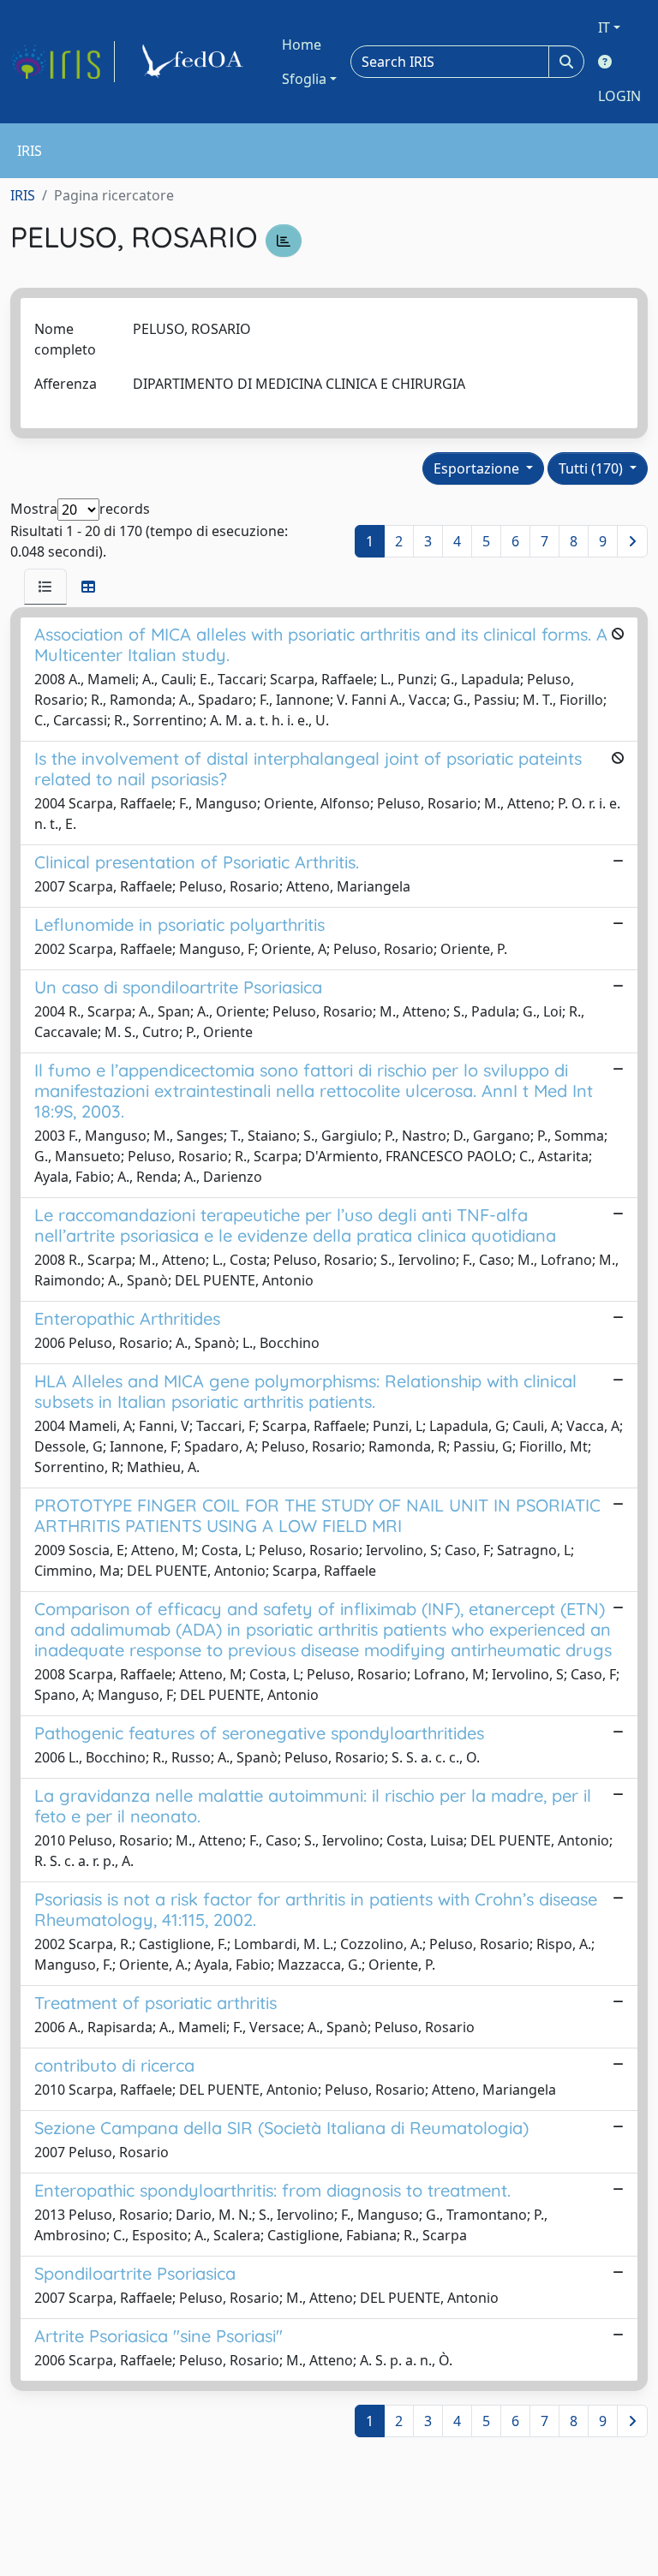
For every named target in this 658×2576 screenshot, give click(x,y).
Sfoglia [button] (304, 79)
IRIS (23, 195)
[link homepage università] (195, 62)
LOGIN (619, 96)
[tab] (45, 587)
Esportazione (478, 468)
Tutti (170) (592, 468)
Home (302, 45)
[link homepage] (63, 62)
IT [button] (604, 27)
